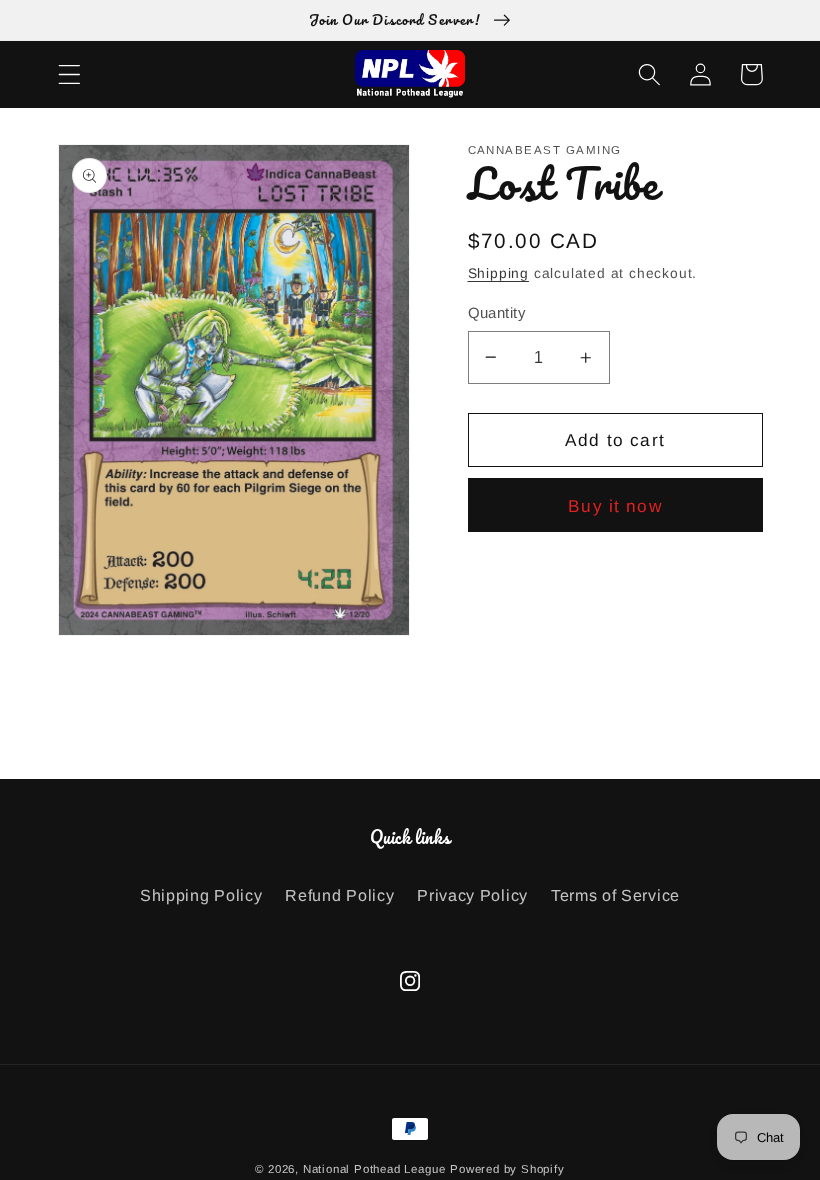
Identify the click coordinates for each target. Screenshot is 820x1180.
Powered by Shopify (507, 1169)
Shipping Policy (201, 895)
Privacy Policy (472, 895)
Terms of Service (615, 895)
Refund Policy (339, 895)
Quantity (497, 312)
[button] (69, 74)
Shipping (498, 273)
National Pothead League (374, 1169)
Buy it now (615, 506)
